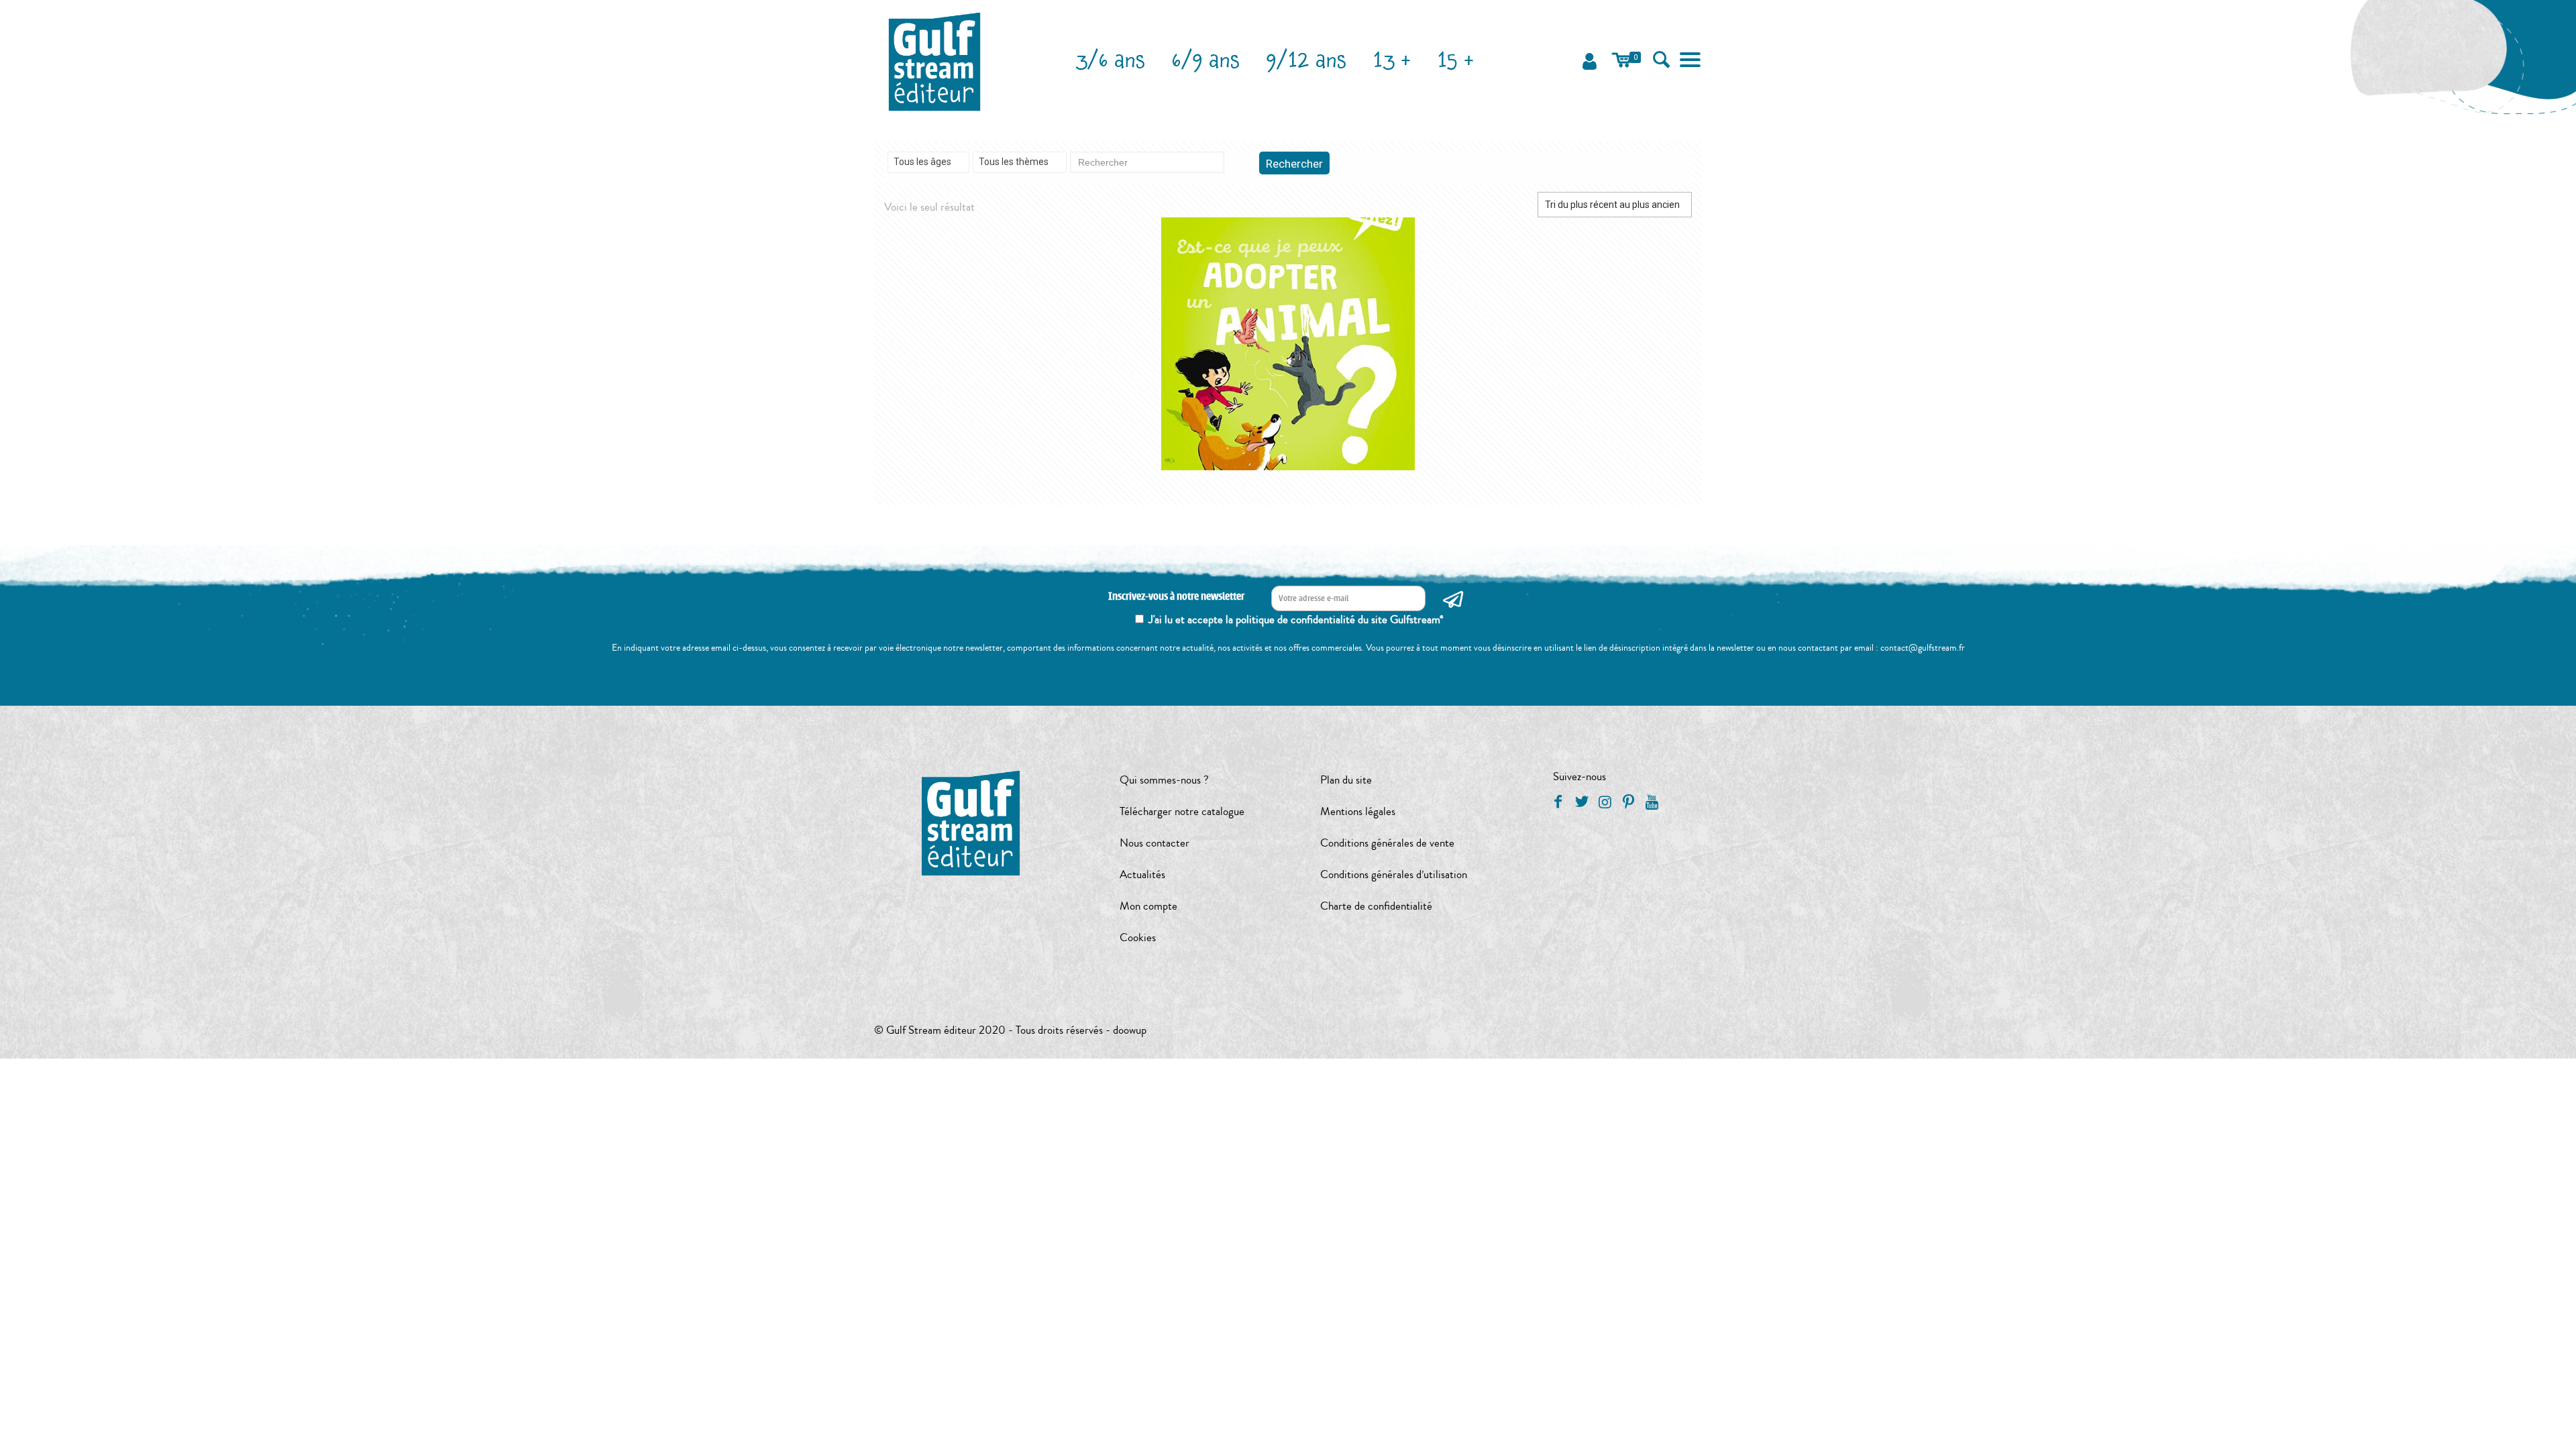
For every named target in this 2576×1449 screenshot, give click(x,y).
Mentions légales (1358, 811)
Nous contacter (1155, 843)
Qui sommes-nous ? (1164, 780)
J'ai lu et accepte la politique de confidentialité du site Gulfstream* (1296, 620)
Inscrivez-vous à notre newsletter (1176, 597)
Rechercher (1294, 164)
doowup (1130, 1030)
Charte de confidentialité (1376, 906)
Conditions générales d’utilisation (1394, 874)
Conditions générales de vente (1387, 843)
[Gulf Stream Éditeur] (935, 60)
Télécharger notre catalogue (1182, 811)
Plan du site (1346, 780)
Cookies (1138, 937)
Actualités (1142, 874)
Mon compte (1148, 906)
